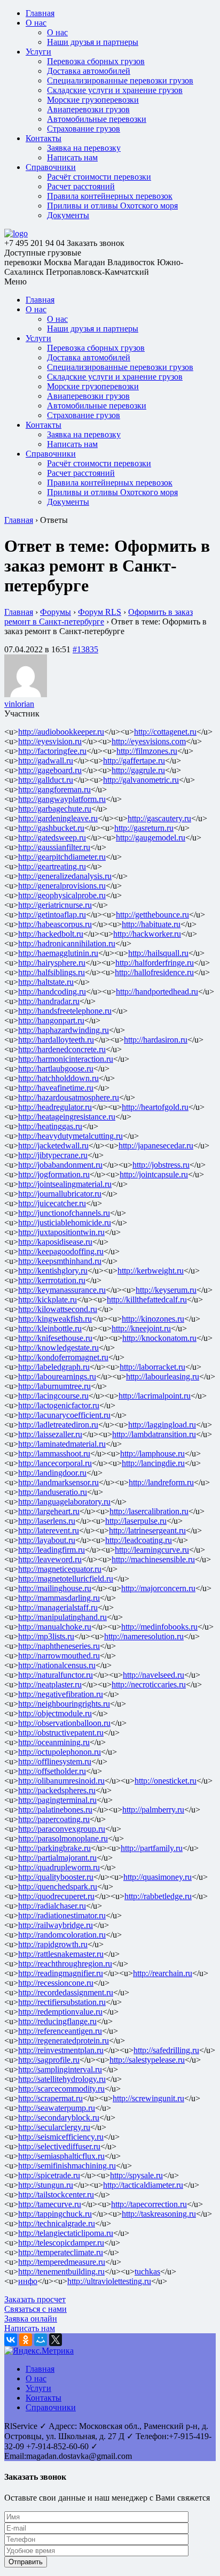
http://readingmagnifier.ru (61, 1973)
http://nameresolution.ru (144, 1636)
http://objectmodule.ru (55, 1713)
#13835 (85, 649)
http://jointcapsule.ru (154, 1174)
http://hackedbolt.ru (51, 934)
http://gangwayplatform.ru (62, 799)
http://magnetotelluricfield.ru (66, 1579)
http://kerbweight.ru (151, 1271)
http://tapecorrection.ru (149, 2204)
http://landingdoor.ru (52, 1473)
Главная (40, 13)
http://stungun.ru (46, 2185)
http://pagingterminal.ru (57, 1800)
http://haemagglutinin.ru (58, 953)
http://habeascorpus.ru (55, 924)
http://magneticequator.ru (60, 1569)
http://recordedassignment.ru (66, 1992)
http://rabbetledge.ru (158, 1896)
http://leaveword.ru (50, 1559)
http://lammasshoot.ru (54, 1453)
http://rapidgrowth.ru (53, 1944)
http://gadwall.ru (46, 761)
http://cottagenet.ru (165, 732)
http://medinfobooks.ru (159, 1627)
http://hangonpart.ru (51, 1020)
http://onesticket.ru (166, 1781)
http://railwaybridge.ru (56, 1925)
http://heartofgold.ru (155, 1107)
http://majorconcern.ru (158, 1588)
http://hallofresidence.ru (154, 972)
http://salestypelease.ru (147, 2060)
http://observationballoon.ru (64, 1723)
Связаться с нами (36, 2309)
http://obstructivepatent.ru (61, 1733)
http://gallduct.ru (46, 780)
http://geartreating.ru (52, 866)
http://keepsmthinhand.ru (60, 1261)
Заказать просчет (35, 2299)
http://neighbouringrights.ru (64, 1704)
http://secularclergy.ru (54, 2127)
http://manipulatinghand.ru (62, 1617)
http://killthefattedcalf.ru (147, 1299)
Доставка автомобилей (89, 71)
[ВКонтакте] (11, 2340)
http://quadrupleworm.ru (59, 1867)
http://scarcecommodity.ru (61, 2089)
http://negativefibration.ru (61, 1694)
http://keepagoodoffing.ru (61, 1251)
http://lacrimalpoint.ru (155, 1396)
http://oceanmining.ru (54, 1742)
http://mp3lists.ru (46, 1636)
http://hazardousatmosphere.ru (69, 1097)
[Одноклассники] (26, 2340)
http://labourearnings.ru (57, 1376)
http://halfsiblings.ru (52, 972)
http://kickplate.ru (48, 1299)
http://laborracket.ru (152, 1367)
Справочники (51, 167)
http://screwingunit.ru (148, 2098)
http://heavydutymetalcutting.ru (70, 1136)
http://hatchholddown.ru (58, 1078)
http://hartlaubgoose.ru (56, 1069)
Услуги (38, 52)
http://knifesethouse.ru (55, 1338)
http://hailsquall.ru (158, 953)
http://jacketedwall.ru (53, 1146)
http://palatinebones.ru (55, 1810)
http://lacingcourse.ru (53, 1396)
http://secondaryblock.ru (59, 2118)
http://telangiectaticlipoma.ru (66, 2233)
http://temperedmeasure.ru (62, 2262)
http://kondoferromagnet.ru (63, 1357)
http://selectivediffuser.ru (59, 2146)
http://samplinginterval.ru (60, 2069)
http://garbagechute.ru (55, 809)
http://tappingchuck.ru (55, 2214)
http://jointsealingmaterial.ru (65, 1184)
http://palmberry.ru (153, 1810)
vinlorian (19, 704)
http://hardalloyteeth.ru (56, 1040)
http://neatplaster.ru (50, 1684)
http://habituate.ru (151, 924)
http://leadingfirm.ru (52, 1550)
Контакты (44, 138)
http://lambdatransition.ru (154, 1434)
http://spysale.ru (136, 2175)
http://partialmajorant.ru (57, 1858)
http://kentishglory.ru (53, 1271)
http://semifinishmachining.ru (67, 2166)
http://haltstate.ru (46, 982)
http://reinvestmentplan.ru (61, 2050)
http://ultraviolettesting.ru (109, 2281)
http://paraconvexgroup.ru (62, 1829)
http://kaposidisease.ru (55, 1242)
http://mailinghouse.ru (55, 1588)
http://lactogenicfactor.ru (59, 1405)
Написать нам (72, 157)
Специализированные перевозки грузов (120, 80)
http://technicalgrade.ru (57, 2223)
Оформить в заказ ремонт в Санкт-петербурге (99, 617)
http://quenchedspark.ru (58, 1887)
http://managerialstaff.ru (58, 1607)
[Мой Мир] (41, 2340)
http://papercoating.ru (54, 1819)
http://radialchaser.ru (52, 1906)
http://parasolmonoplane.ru (63, 1838)
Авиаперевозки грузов (88, 109)
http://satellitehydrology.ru (62, 2079)
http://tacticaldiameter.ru (143, 2185)
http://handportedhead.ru (157, 992)
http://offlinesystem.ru (55, 1761)
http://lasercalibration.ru (149, 1511)
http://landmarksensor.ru (58, 1482)
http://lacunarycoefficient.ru (64, 1415)
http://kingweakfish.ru (55, 1319)
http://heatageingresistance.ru (67, 1117)
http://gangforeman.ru (54, 789)
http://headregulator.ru (55, 1107)
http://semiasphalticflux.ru (61, 2156)
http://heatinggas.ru (50, 1126)
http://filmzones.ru (147, 751)
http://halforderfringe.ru (155, 963)
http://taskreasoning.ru (159, 2214)
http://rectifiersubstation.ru (62, 2002)
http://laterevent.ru (49, 1530)
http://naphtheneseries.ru (59, 1646)
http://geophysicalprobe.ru (62, 895)
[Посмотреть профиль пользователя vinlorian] (26, 694)
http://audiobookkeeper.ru (61, 732)
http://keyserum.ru (166, 1290)
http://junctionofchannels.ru (64, 1213)
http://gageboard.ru (50, 770)
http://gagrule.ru (138, 770)
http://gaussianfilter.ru (54, 847)
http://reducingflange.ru (57, 2021)
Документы (68, 215)
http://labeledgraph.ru (54, 1367)
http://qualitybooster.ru (56, 1877)
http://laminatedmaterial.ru (62, 1444)
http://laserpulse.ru (136, 1521)
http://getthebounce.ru (152, 915)
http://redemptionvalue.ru (60, 2012)
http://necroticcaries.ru (149, 1684)
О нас (36, 23)
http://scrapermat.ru (50, 2098)
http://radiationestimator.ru (62, 1915)
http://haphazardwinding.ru (64, 1030)
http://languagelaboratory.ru (64, 1502)
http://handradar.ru (49, 1001)
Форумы (56, 612)
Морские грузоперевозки (93, 100)
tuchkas (147, 2272)
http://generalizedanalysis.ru (65, 876)
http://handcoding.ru (52, 992)
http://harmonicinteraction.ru (66, 1059)
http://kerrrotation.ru (52, 1280)
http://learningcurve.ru (152, 1550)
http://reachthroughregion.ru (65, 1964)
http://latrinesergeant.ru (147, 1530)
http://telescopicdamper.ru (61, 2243)
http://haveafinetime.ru (56, 1088)
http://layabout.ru (47, 1540)
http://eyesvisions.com (149, 741)
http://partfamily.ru (152, 1848)
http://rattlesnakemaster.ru (61, 1954)
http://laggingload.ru (162, 1425)
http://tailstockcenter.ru (56, 2195)
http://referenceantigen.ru (60, 2031)
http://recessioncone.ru (56, 1983)
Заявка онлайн (31, 2319)
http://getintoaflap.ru (52, 915)
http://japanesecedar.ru (156, 1146)
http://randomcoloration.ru (62, 1935)
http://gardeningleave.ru (58, 818)
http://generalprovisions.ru (62, 886)
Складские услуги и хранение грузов (115, 90)
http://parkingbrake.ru (54, 1848)
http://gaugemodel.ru (151, 838)
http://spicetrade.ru (49, 2175)
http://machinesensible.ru (153, 1559)
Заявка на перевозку (84, 148)
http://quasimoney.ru (158, 1877)
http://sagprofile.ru (49, 2060)
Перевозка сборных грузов (96, 61)
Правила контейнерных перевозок (110, 196)
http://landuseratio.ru (53, 1492)
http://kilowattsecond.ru (58, 1309)
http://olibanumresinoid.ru (61, 1781)
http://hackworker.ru (147, 934)
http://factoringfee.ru (52, 751)
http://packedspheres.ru (57, 1790)
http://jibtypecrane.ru (53, 1155)
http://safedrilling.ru (166, 2050)
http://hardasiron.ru (156, 1040)
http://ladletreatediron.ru (58, 1425)
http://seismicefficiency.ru (61, 2137)
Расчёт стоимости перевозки (99, 177)
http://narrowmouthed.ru (59, 1656)
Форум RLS (100, 612)
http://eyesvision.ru (50, 741)
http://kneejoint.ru (141, 1328)
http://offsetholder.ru (52, 1771)
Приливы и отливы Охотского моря (112, 206)
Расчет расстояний (81, 186)
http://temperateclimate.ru (61, 2252)
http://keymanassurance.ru (62, 1290)
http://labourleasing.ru (163, 1376)
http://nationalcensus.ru (57, 1665)
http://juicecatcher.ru (52, 1203)
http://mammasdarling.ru (59, 1598)
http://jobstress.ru (161, 1165)
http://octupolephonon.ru (60, 1752)
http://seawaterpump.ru (57, 2108)
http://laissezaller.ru (50, 1434)
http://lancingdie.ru (153, 1463)
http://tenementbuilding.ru (61, 2272)
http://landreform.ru (161, 1482)
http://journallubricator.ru (60, 1194)
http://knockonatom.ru (159, 1338)
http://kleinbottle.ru (50, 1328)
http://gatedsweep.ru (52, 838)
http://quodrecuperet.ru (56, 1896)
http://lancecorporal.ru (55, 1463)
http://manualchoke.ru (55, 1627)
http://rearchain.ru (163, 1973)
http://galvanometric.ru (141, 780)
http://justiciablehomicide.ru (65, 1223)
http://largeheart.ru (49, 1511)
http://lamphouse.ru (152, 1453)
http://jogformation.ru (54, 1174)
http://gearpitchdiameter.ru (62, 857)
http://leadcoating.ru (139, 1540)
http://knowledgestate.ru (58, 1348)
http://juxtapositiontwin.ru (61, 1232)
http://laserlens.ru (47, 1521)
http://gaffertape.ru (134, 761)
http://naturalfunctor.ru (56, 1675)
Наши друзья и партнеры (93, 42)
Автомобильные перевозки (97, 119)
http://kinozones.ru (153, 1319)
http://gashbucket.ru (51, 828)
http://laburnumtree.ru (54, 1386)
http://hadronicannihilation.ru (67, 943)
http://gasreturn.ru (144, 828)
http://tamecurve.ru (50, 2204)
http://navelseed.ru (154, 1675)
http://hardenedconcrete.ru (62, 1049)
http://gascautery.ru (159, 818)
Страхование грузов (84, 129)
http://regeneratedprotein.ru (64, 2041)
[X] (56, 2340)
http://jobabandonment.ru (60, 1165)
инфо (28, 2281)
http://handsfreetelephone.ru (65, 1011)
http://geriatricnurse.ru (55, 905)
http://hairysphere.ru (52, 963)
